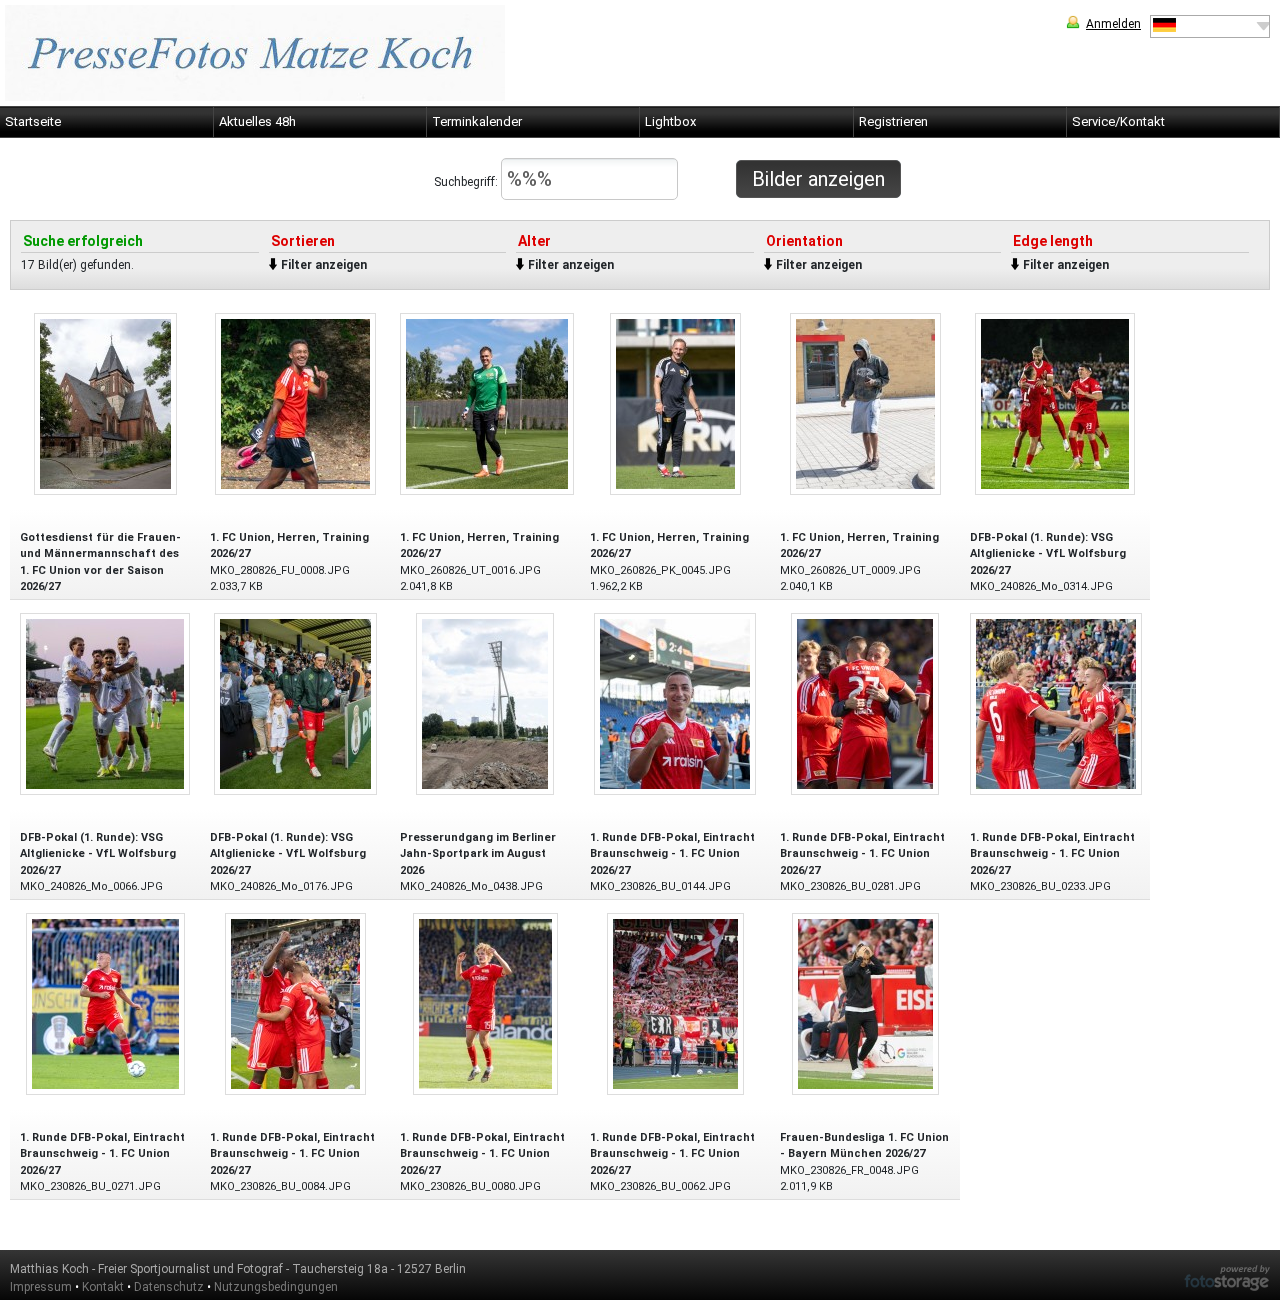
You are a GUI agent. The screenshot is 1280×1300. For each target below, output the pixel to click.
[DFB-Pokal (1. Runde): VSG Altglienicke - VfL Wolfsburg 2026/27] (1055, 402)
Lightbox (670, 121)
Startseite (33, 121)
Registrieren (893, 121)
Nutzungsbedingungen (276, 1287)
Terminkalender (477, 121)
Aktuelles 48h (257, 121)
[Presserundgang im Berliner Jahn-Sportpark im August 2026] (485, 702)
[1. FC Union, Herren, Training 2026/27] (295, 402)
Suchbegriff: (467, 182)
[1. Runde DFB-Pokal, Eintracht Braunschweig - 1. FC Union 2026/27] (675, 702)
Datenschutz (169, 1287)
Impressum (41, 1287)
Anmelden (1113, 24)
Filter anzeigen (324, 265)
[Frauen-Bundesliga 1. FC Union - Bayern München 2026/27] (865, 1002)
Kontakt (103, 1287)
